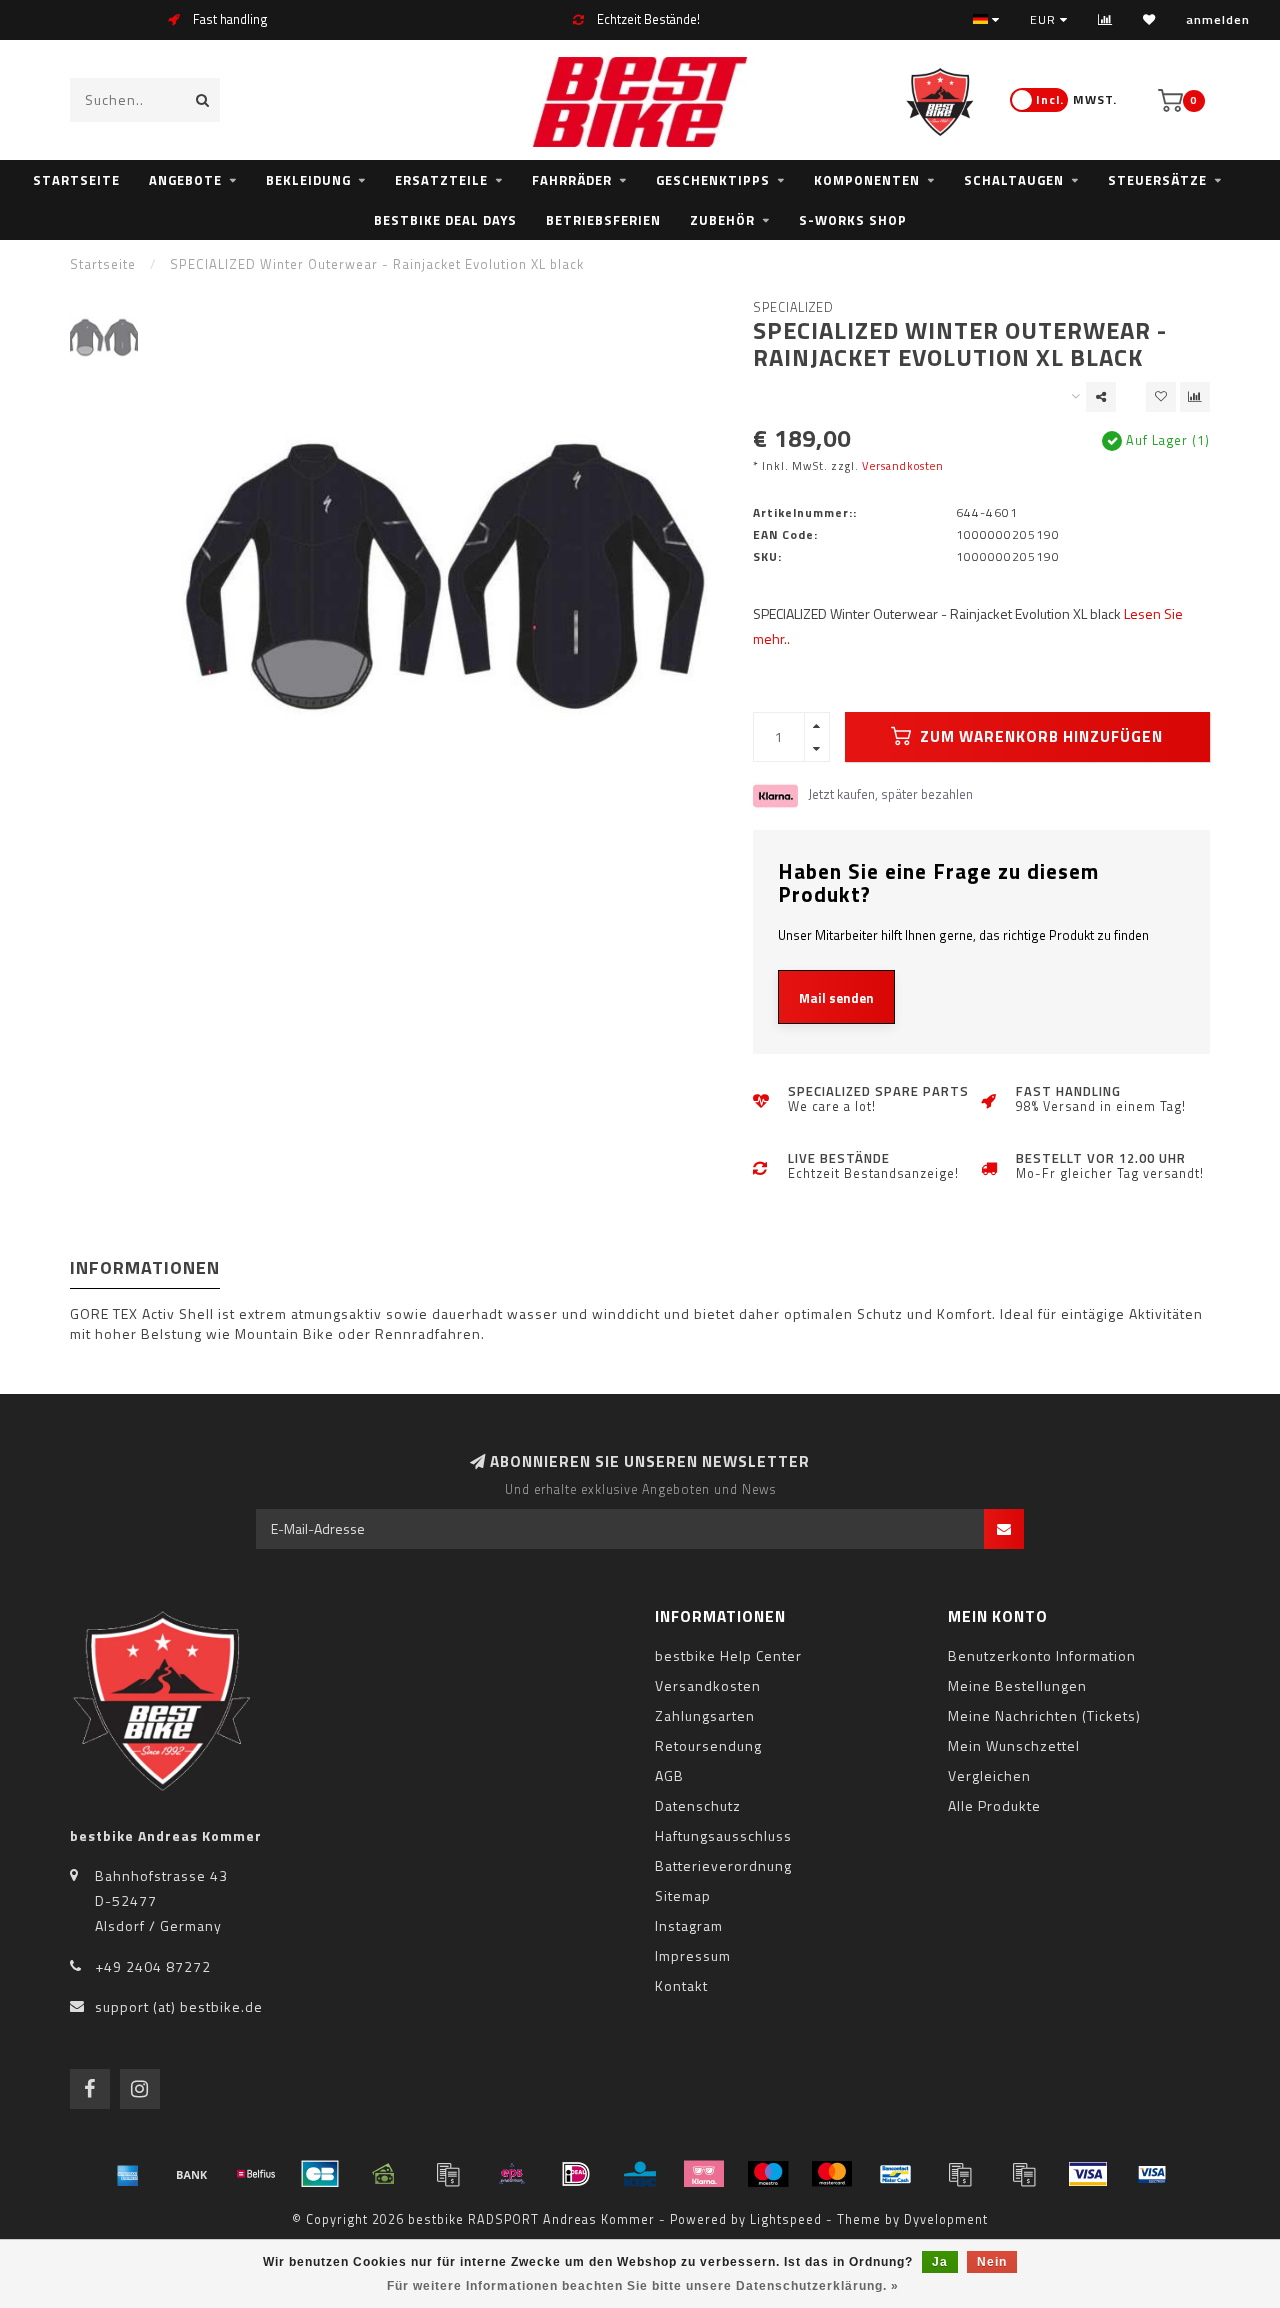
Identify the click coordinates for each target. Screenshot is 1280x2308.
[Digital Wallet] (448, 2174)
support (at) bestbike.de (179, 2006)
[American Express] (128, 2174)
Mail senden (836, 998)
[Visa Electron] (1152, 2174)
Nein (992, 2262)
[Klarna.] (704, 2174)
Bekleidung (308, 180)
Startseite (76, 180)
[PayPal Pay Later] (1024, 2174)
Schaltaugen (1014, 180)
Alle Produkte (994, 1805)
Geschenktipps (713, 180)
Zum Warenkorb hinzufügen (1039, 736)
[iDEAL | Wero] (576, 2174)
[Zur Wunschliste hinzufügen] (1161, 397)
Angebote (185, 180)
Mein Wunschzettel (1014, 1745)
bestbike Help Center (728, 1655)
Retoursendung (708, 1745)
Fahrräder (572, 180)
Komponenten (867, 180)
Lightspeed (786, 2219)
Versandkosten (903, 465)
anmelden (1218, 19)
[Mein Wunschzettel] (1149, 19)
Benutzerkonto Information (1042, 1655)
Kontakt (681, 1985)
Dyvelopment (946, 2219)
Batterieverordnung (723, 1865)
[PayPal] (960, 2174)
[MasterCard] (832, 2174)
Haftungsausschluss (723, 1835)
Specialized (793, 307)
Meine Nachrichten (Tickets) (1044, 1715)
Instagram (689, 1925)
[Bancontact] (896, 2174)
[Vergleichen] (1105, 19)
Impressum (693, 1955)
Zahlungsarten (705, 1715)
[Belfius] (256, 2174)
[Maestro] (768, 2174)
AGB (669, 1775)
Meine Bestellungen (1017, 1685)
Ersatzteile (441, 180)
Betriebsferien (603, 220)
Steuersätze (1157, 180)
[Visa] (1088, 2174)
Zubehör (722, 220)
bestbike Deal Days (445, 220)
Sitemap (683, 1895)
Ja (940, 2262)
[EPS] (512, 2174)
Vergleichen (989, 1775)
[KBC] (640, 2174)
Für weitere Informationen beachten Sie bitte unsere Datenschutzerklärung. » (643, 2286)
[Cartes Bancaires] (320, 2174)
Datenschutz (698, 1805)
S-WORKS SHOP (853, 220)
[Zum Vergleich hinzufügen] (1195, 397)
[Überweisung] (192, 2174)
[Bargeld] (384, 2174)
